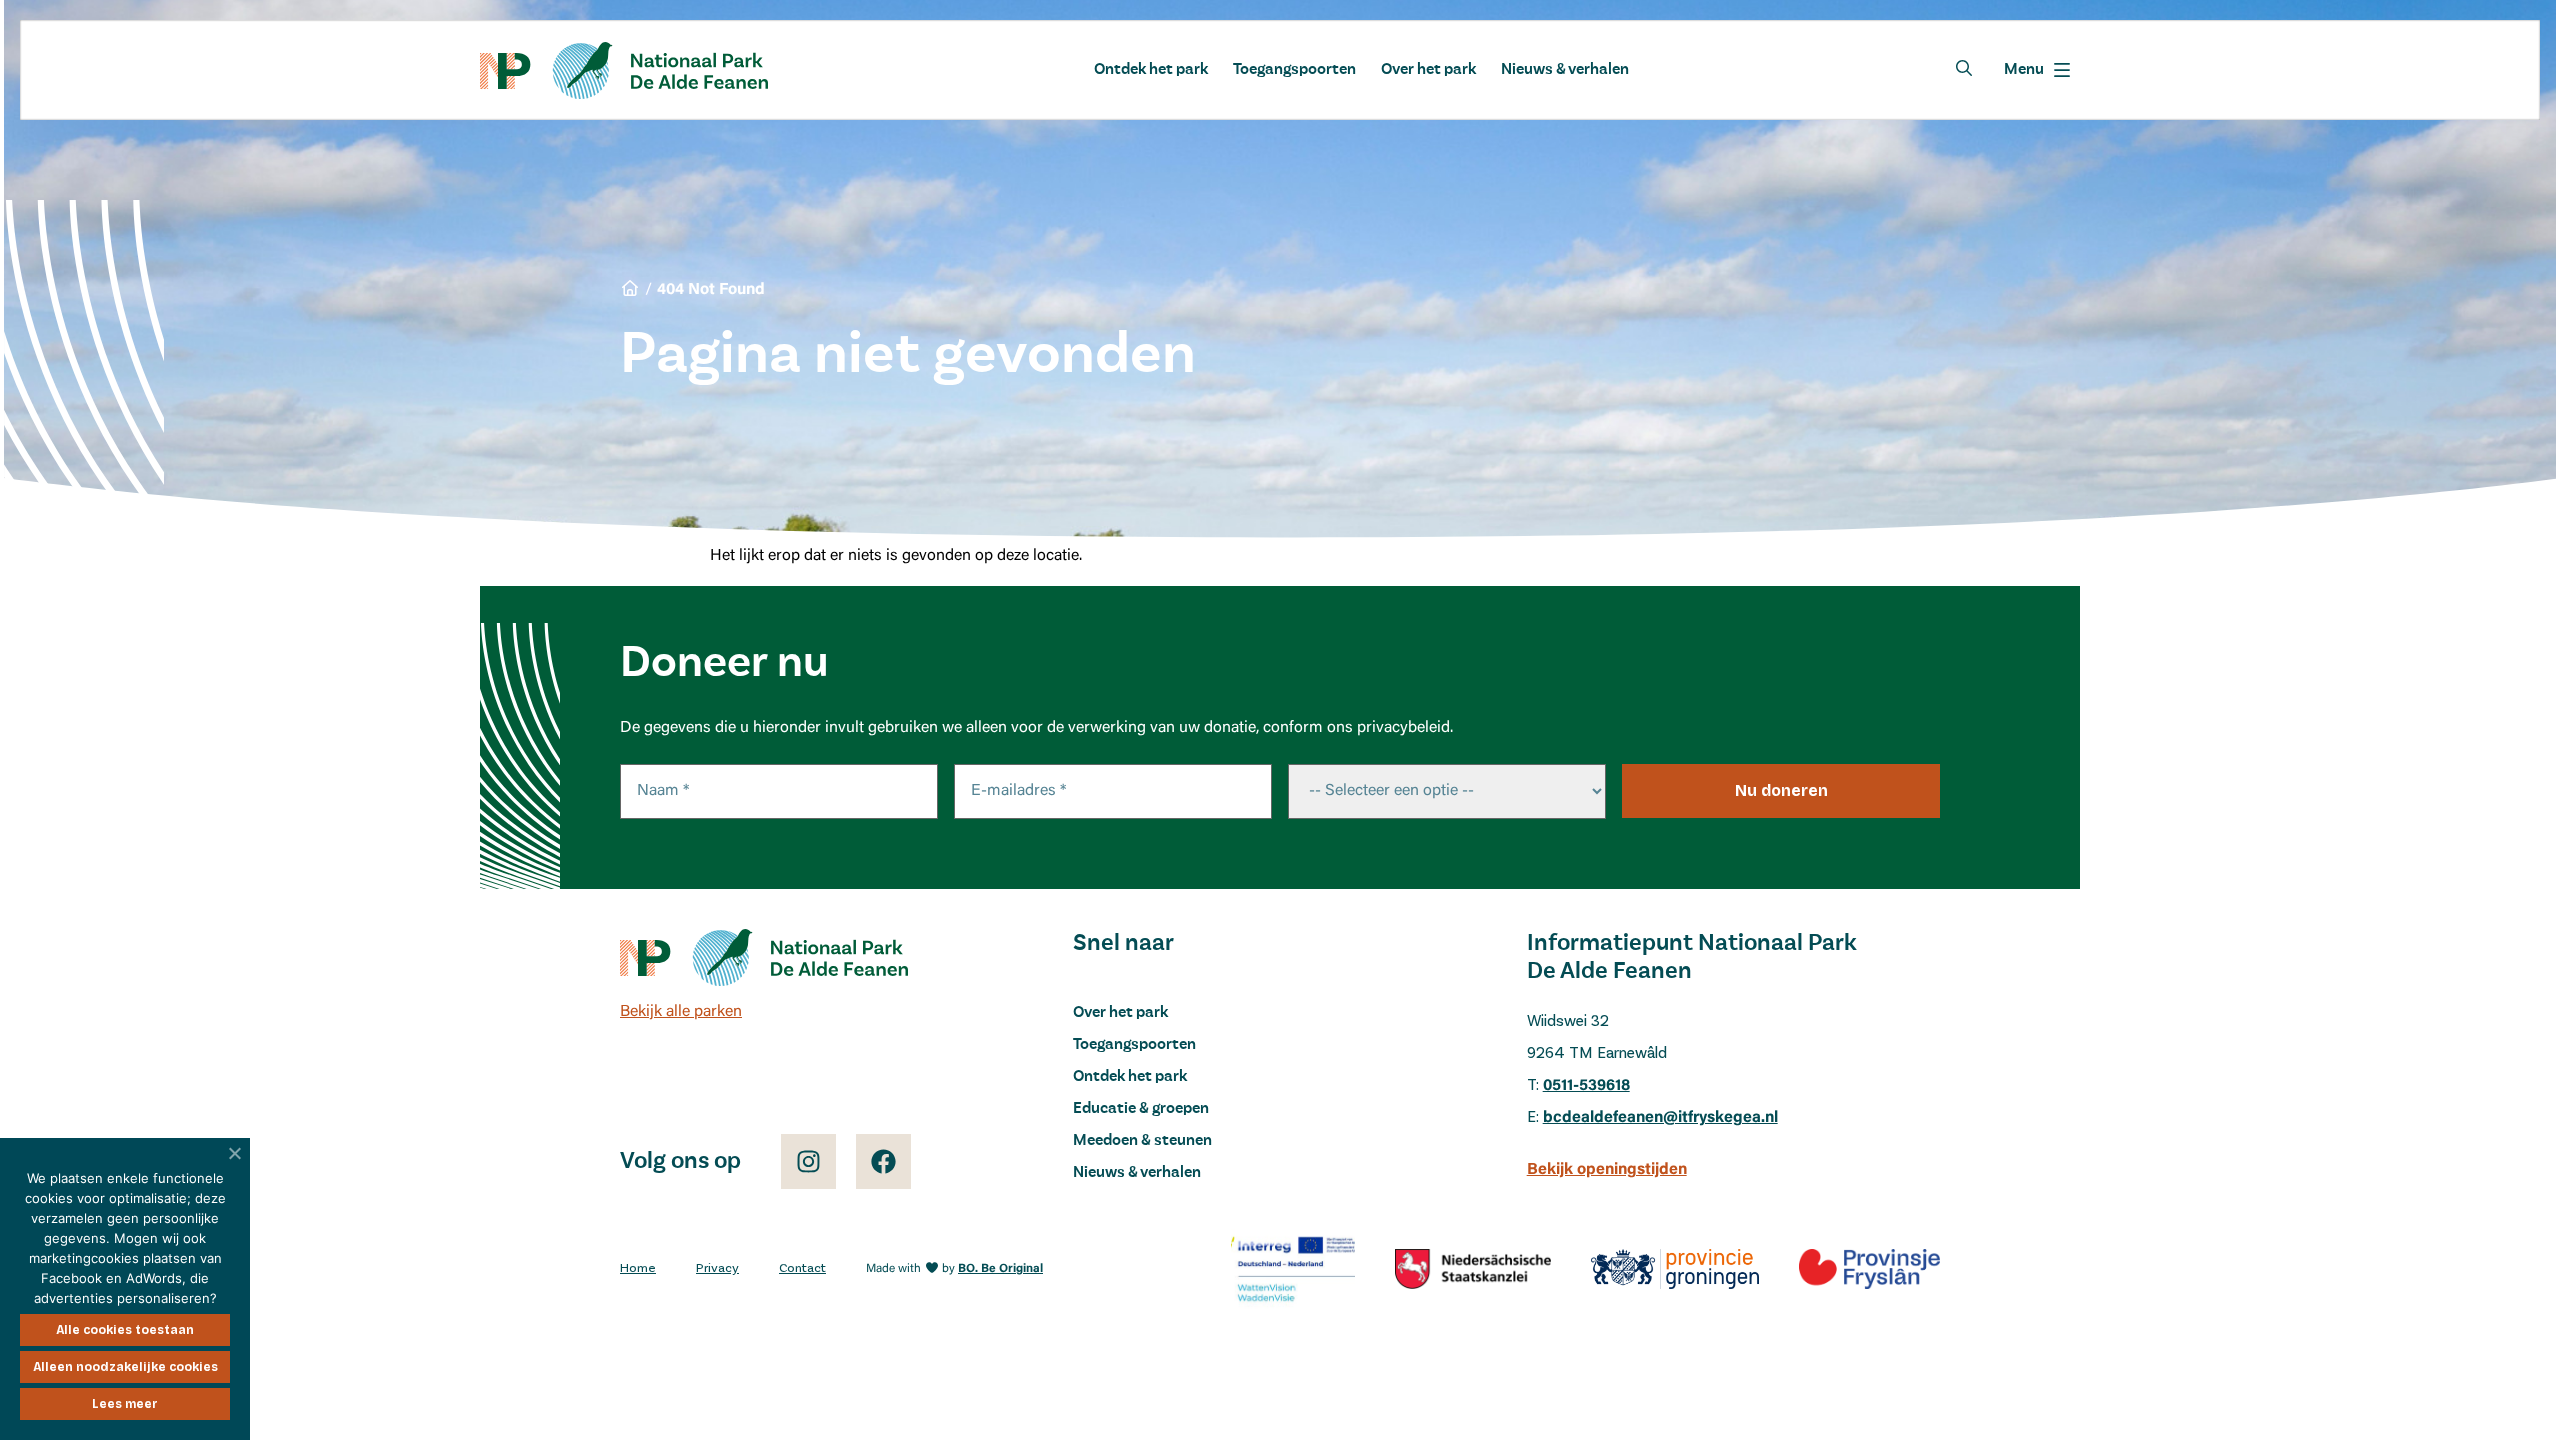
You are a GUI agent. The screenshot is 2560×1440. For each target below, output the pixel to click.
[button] (2037, 70)
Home (638, 1268)
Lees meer (125, 1404)
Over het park (1428, 70)
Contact (802, 1268)
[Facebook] (883, 1161)
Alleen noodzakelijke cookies (125, 1367)
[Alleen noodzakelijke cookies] (235, 1153)
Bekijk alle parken (681, 1012)
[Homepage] (624, 70)
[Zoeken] (1964, 68)
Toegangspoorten (1294, 70)
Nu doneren (1781, 790)
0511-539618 (1586, 1086)
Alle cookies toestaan (125, 1330)
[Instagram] (808, 1161)
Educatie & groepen (1141, 1109)
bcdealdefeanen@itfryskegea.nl (1660, 1118)
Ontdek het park (1151, 70)
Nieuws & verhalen (1565, 70)
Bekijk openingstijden (1607, 1170)
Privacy (717, 1268)
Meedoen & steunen (1142, 1141)
